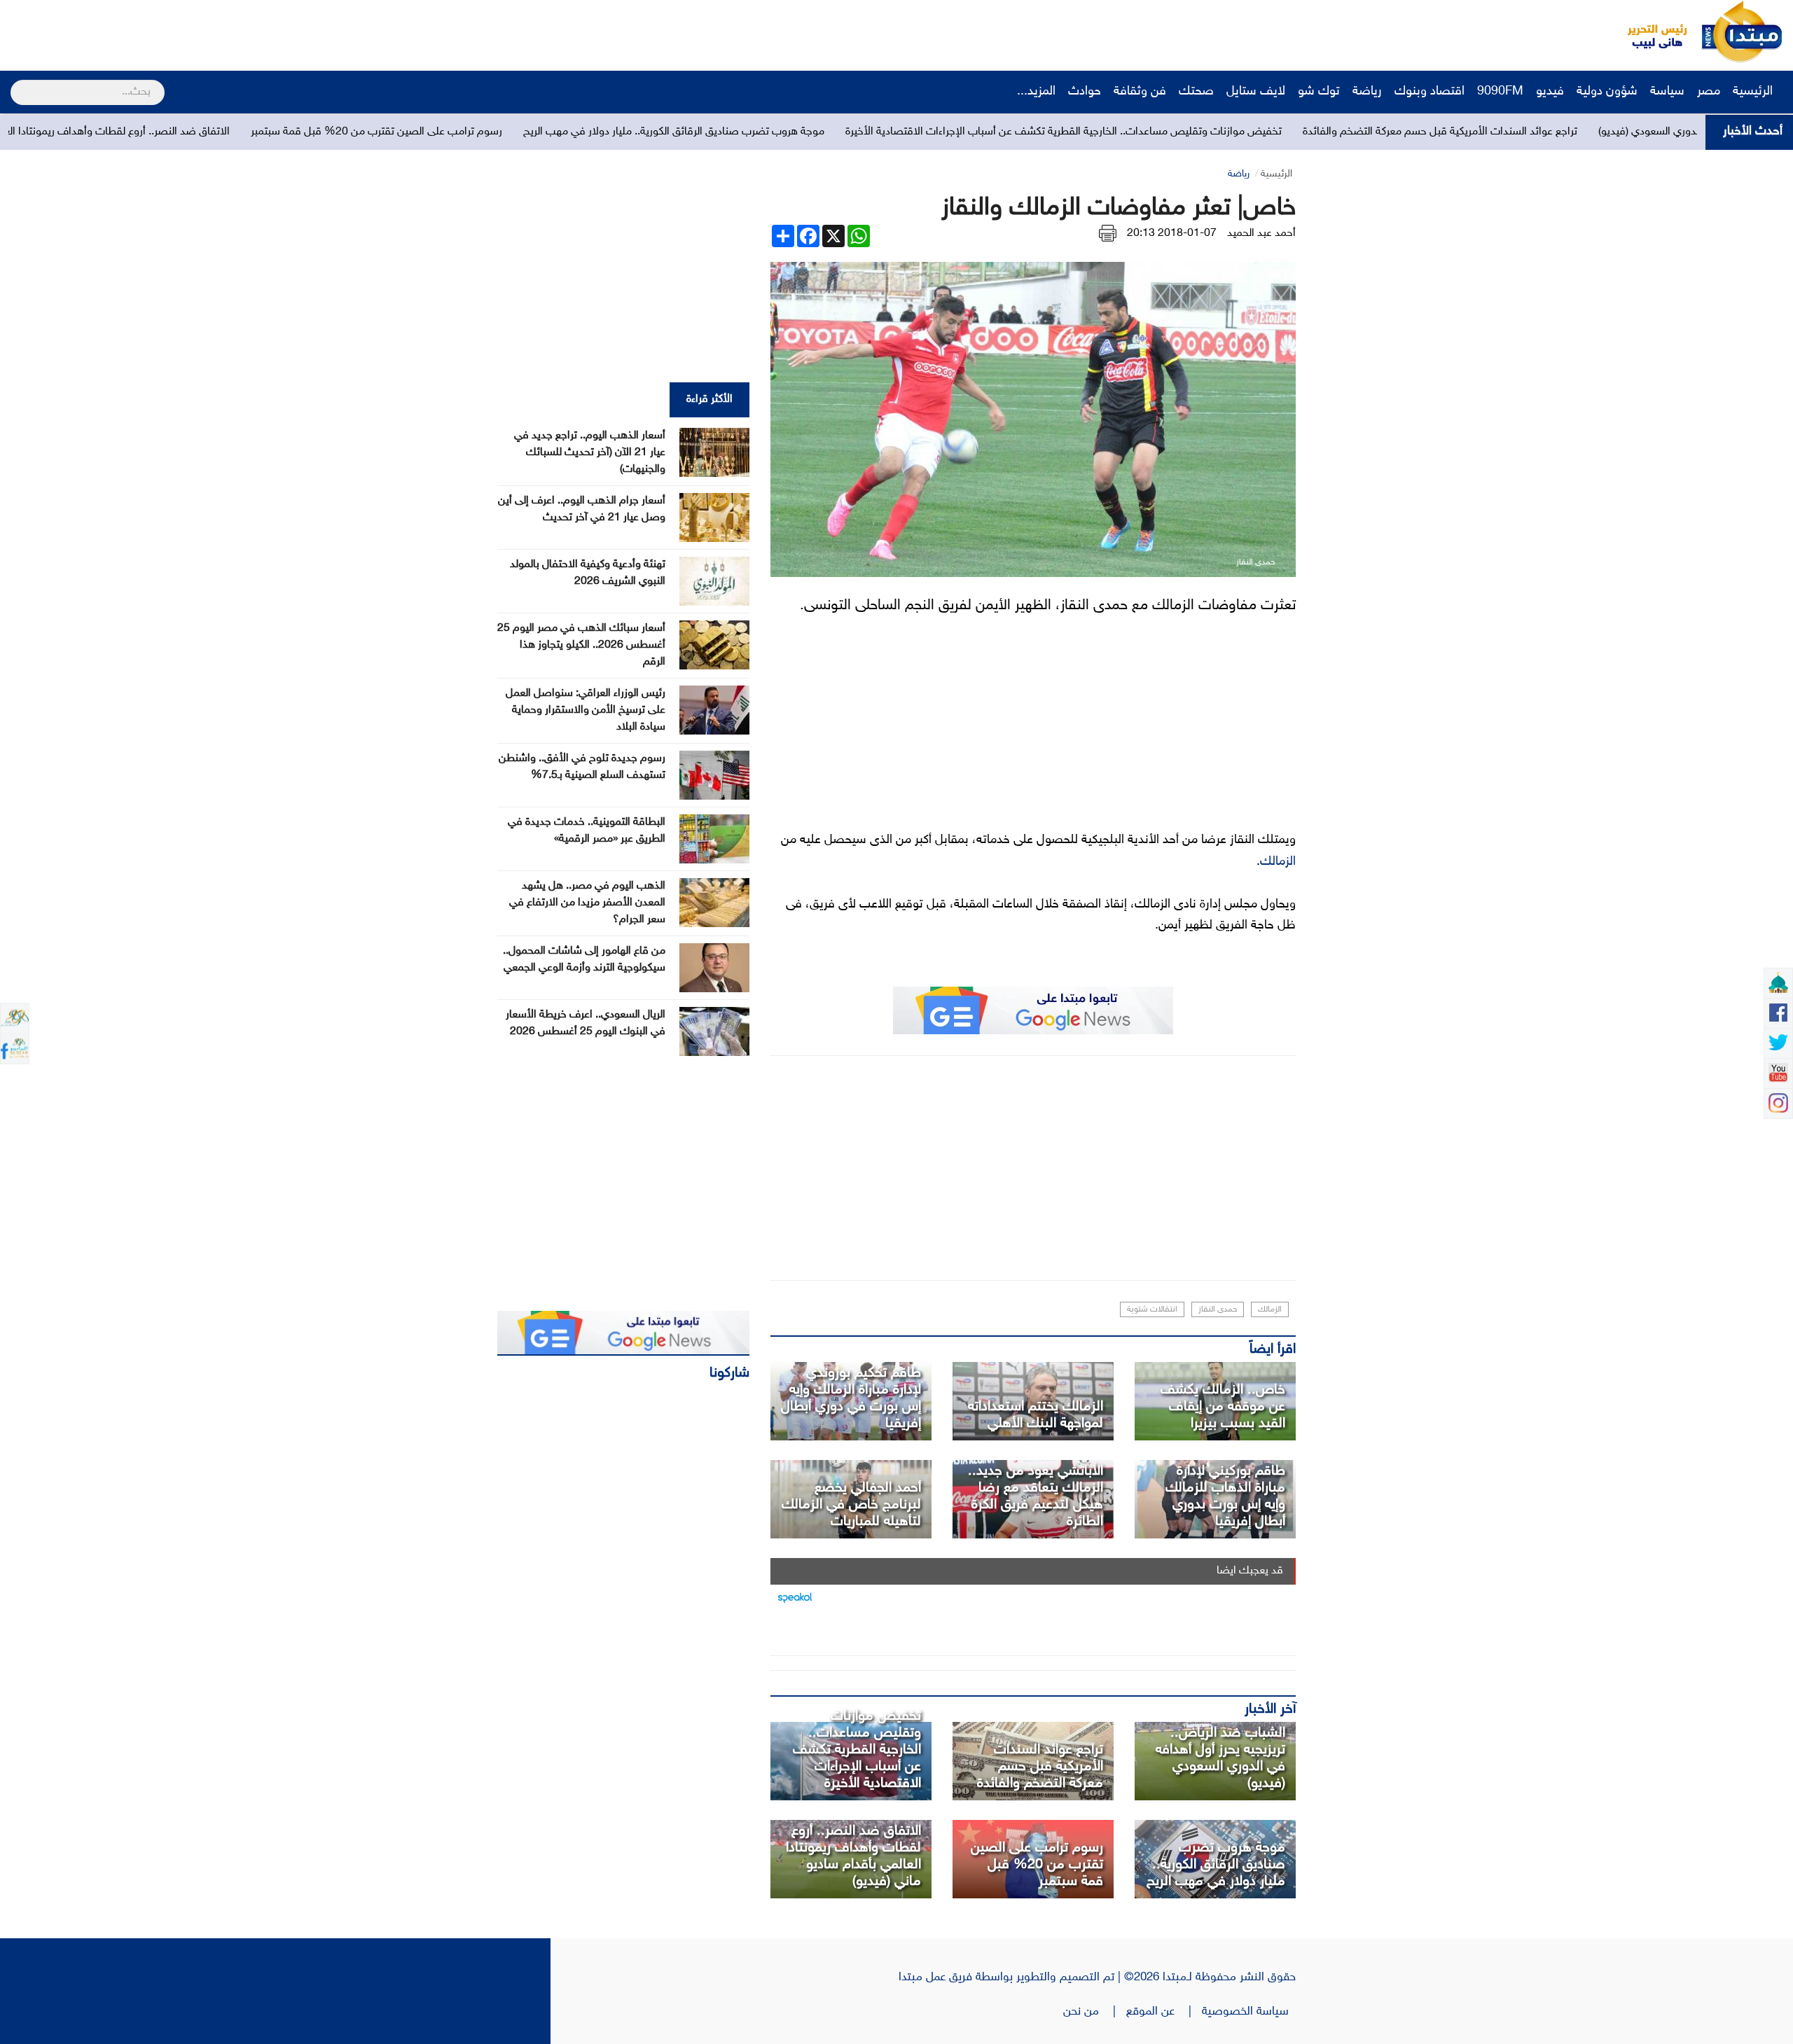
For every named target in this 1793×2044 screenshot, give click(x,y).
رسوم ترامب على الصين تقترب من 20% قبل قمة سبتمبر (610, 132)
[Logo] (1649, 32)
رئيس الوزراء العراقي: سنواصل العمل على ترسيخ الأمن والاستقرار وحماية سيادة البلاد (586, 710)
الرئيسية (1754, 92)
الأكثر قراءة (709, 399)
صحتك (1196, 92)
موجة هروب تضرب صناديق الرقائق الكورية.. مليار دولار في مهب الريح (908, 132)
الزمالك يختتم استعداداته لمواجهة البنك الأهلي (1036, 1415)
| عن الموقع (1164, 2012)
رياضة (1367, 92)
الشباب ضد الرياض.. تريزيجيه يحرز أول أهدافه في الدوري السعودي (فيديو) (1220, 1758)
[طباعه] (1108, 234)
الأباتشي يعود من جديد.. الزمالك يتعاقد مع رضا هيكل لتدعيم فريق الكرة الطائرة (1036, 1496)
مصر (1709, 92)
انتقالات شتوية (1152, 1309)
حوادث (1085, 92)
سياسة (1667, 92)
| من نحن (1095, 2012)
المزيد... (1036, 92)
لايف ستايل (1256, 92)
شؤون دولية (1607, 92)
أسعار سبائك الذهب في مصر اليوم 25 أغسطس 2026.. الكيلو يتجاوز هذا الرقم (581, 645)
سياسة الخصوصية (1249, 2012)
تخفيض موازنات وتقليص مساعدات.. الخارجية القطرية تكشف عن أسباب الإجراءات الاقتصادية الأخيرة (1297, 132)
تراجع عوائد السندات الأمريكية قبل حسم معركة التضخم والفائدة (1040, 1767)
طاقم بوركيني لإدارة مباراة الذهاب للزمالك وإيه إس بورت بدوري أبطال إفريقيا (1225, 1496)
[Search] (16, 83)
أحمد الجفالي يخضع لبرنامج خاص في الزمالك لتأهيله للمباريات (851, 1505)
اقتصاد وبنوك (1429, 92)
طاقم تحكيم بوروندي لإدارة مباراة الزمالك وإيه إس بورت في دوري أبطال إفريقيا (851, 1398)
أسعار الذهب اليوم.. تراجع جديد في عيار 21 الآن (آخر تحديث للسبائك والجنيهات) (590, 453)
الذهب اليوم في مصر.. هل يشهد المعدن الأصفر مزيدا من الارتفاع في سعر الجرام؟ (587, 903)
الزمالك (1278, 862)
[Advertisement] (263, 32)
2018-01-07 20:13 (1172, 234)
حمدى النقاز (1218, 1309)
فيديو (1550, 92)
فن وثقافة (1140, 92)
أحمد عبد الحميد (1261, 234)
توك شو (1319, 92)
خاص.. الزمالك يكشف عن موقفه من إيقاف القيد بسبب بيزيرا (1223, 1407)
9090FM (1500, 92)
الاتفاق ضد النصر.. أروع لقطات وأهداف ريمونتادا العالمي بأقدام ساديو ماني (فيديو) (283, 132)
